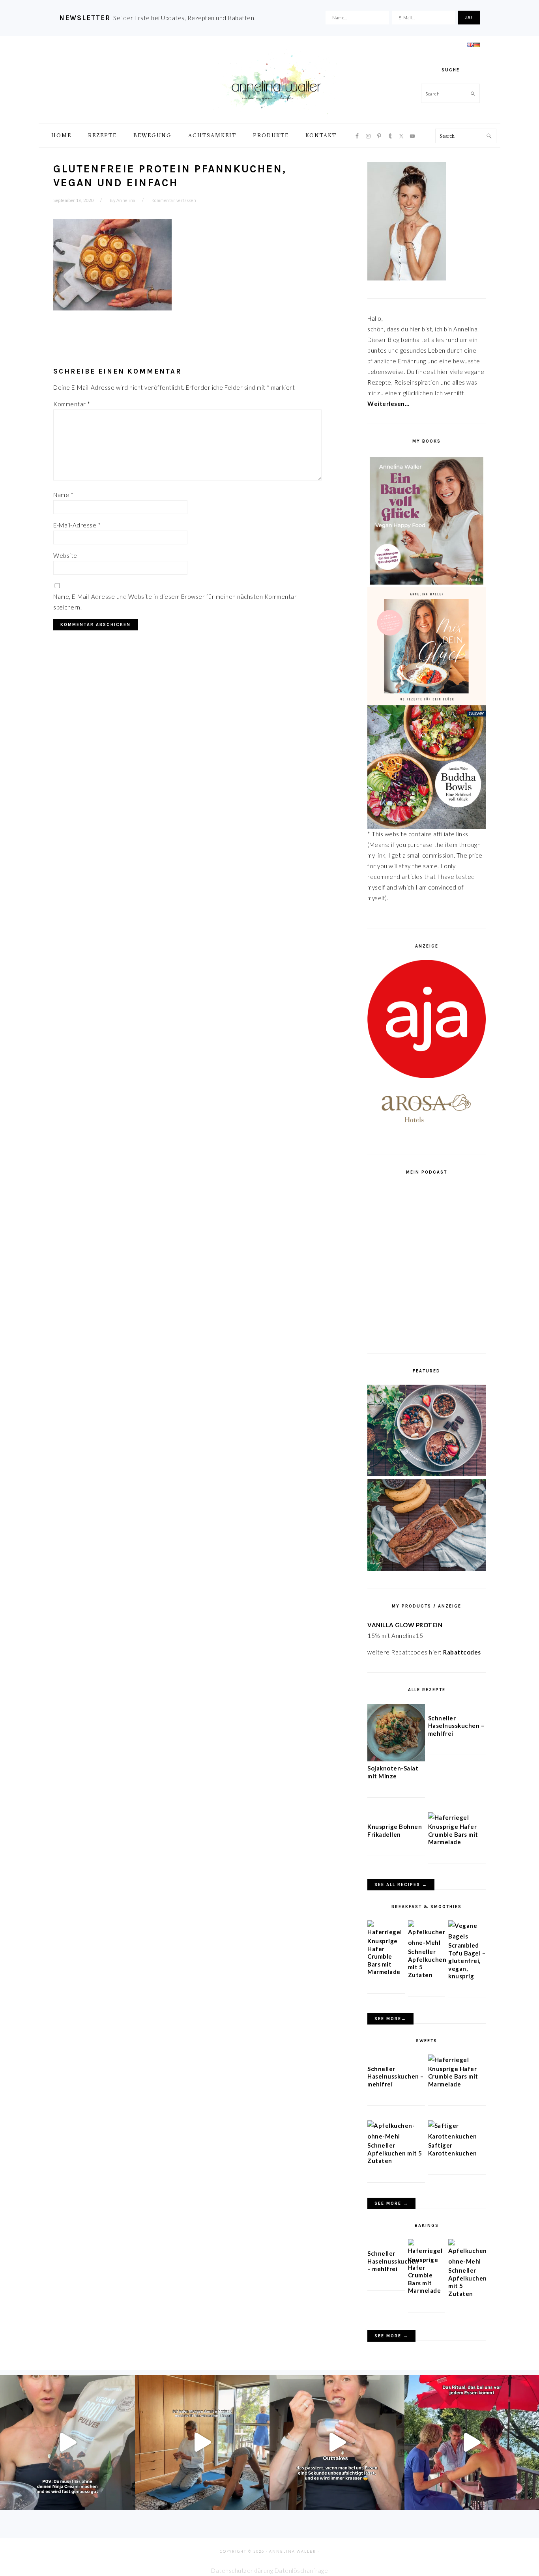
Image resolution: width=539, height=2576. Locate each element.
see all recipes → (401, 1885)
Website (65, 555)
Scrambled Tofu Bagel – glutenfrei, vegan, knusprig (467, 1961)
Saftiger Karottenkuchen (453, 2149)
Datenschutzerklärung (242, 2570)
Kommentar (72, 404)
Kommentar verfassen (174, 200)
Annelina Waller (276, 83)
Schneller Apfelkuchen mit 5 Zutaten (395, 2153)
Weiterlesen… (388, 404)
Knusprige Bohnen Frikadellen (395, 1830)
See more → (391, 2203)
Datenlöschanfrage (301, 2570)
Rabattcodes (463, 1652)
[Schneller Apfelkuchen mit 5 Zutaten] (427, 1942)
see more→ (390, 2019)
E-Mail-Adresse (77, 525)
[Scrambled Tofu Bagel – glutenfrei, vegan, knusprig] (467, 1936)
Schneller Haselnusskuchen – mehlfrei (456, 1726)
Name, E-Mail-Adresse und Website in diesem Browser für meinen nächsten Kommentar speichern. (175, 602)
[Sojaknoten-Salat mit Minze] (396, 1759)
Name (63, 495)
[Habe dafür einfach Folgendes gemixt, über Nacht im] (67, 2442)
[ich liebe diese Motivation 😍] (202, 2442)
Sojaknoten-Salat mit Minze (393, 1772)
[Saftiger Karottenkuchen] (457, 2136)
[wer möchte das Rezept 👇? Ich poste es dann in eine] (337, 2442)
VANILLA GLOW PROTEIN (405, 1625)
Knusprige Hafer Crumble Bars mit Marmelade (453, 1834)
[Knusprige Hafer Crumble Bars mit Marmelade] (449, 1817)
